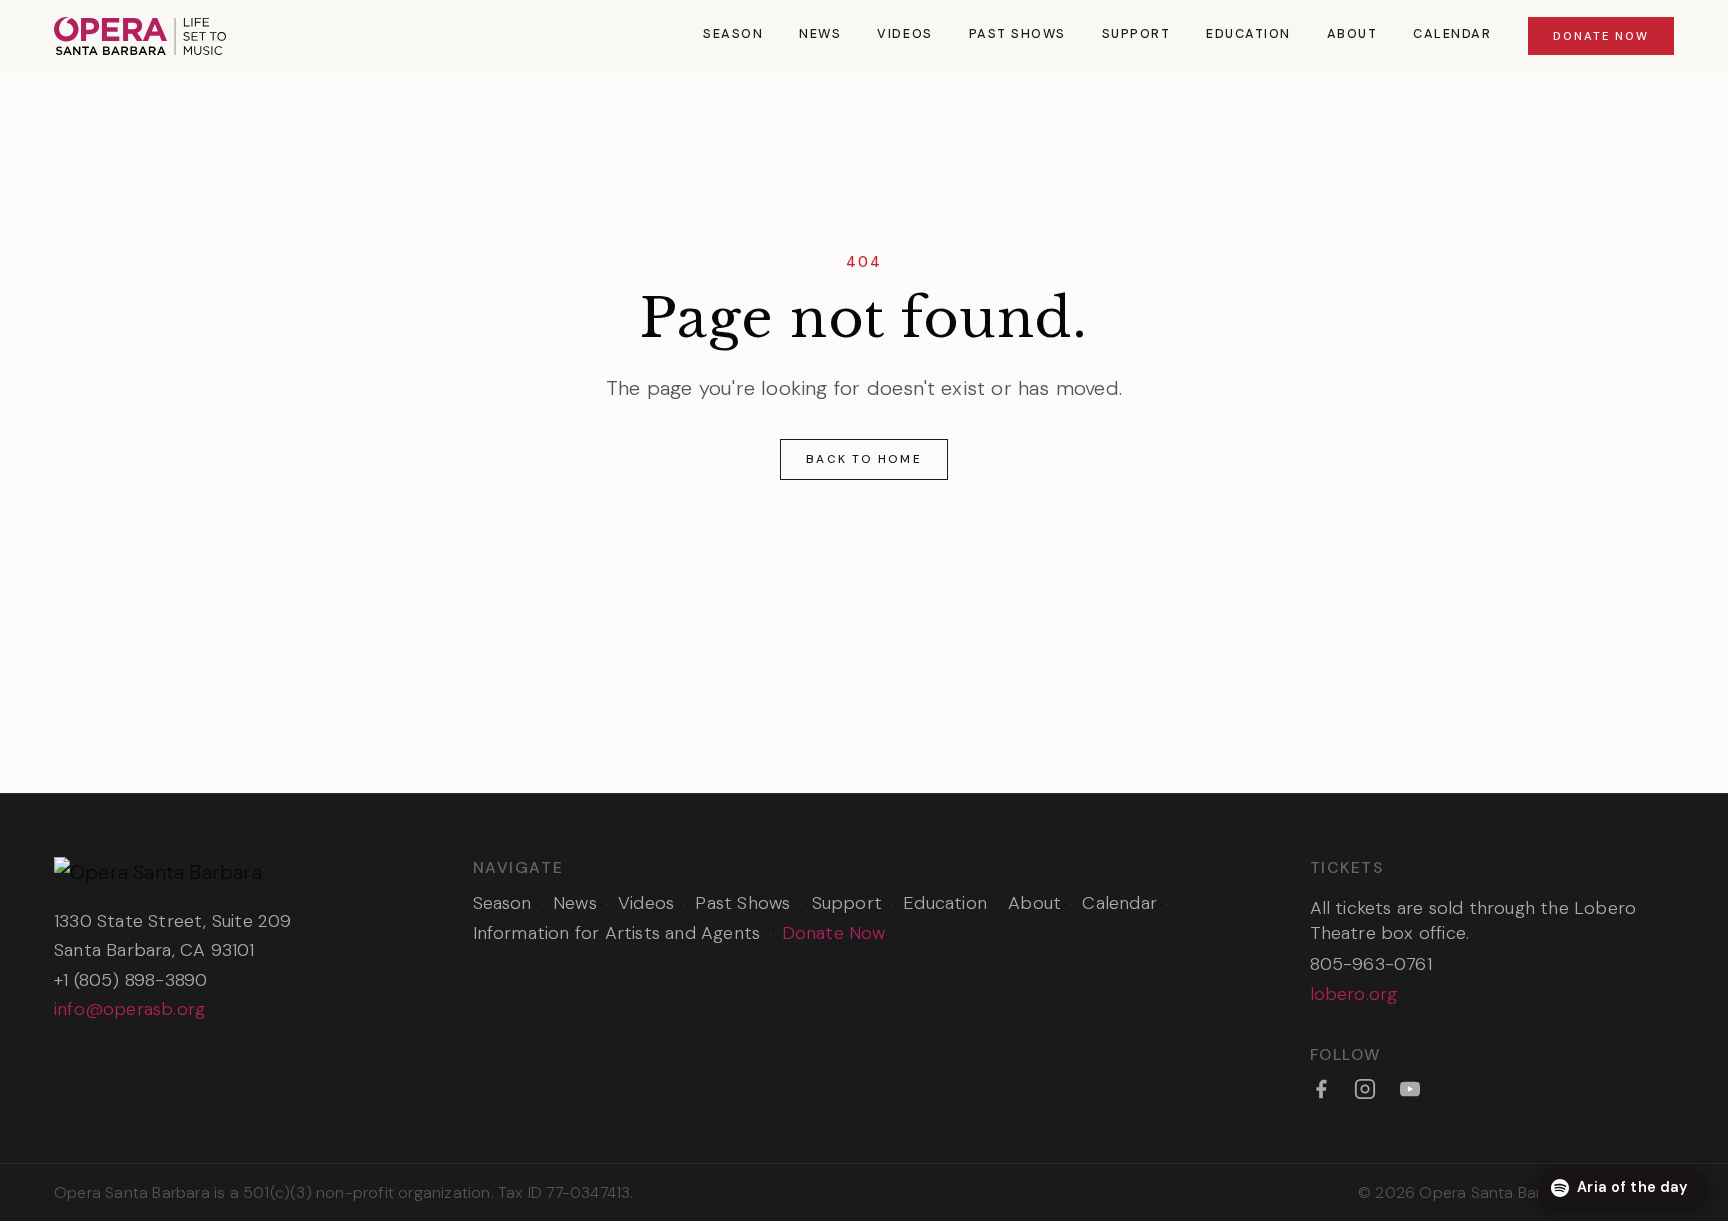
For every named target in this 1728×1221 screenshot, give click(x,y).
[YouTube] (1410, 1089)
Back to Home (863, 459)
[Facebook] (1321, 1089)
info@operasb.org (129, 1009)
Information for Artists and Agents (617, 933)
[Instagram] (1365, 1089)
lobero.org (1354, 994)
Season (733, 34)
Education (1248, 34)
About (1352, 34)
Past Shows (1017, 34)
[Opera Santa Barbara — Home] (140, 36)
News (820, 34)
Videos (904, 34)
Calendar (1452, 34)
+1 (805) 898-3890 (130, 980)
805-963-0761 (1371, 964)
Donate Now (1601, 36)
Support (1136, 34)
